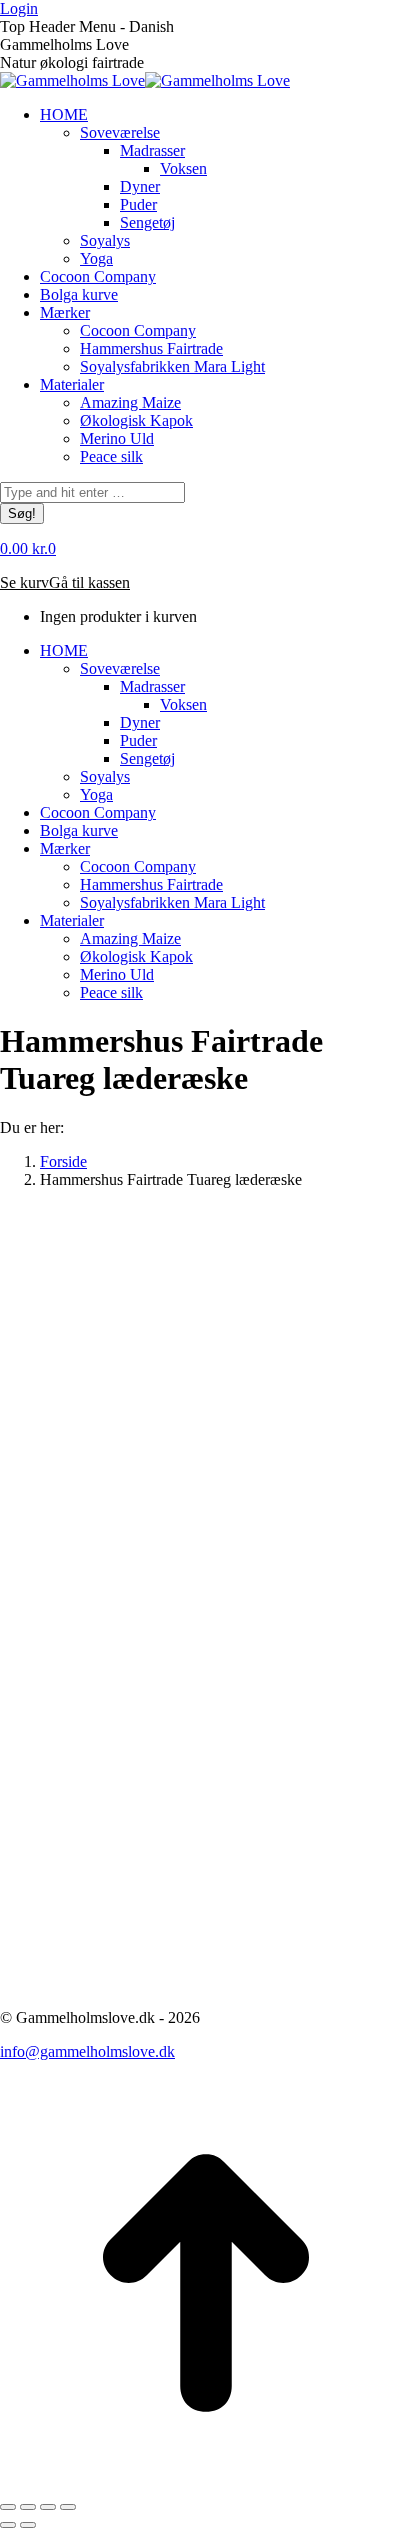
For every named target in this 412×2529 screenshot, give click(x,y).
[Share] (28, 2507)
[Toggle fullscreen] (48, 2507)
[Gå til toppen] (206, 2483)
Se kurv (24, 582)
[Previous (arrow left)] (8, 2525)
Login (19, 8)
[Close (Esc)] (8, 2507)
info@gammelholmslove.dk (87, 2051)
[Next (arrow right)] (28, 2525)
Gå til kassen (89, 582)
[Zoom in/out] (68, 2507)
